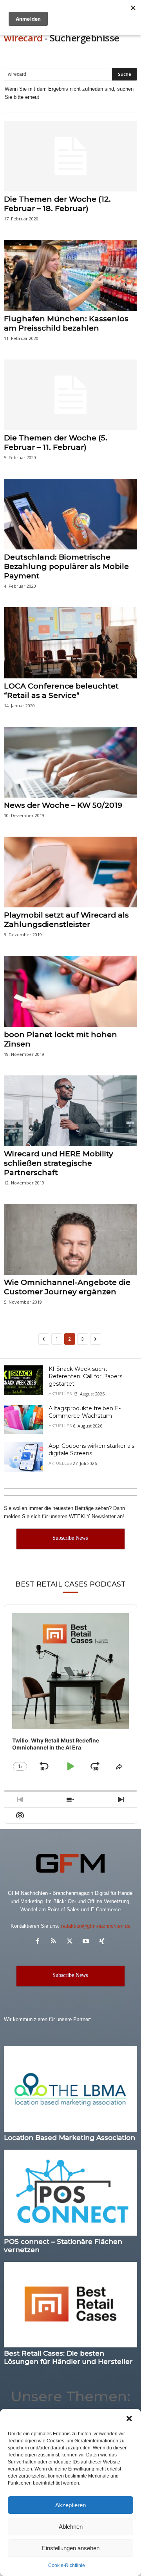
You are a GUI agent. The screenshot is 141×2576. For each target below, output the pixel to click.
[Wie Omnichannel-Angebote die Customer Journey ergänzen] (70, 1239)
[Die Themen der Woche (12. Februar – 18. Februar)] (70, 156)
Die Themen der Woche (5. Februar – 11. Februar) (56, 443)
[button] (129, 2419)
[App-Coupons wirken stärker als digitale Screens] (23, 1457)
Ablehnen (71, 2527)
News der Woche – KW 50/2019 (63, 805)
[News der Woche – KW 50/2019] (70, 762)
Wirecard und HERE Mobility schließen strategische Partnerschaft (59, 1163)
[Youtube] (88, 1942)
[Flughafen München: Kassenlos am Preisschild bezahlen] (70, 275)
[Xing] (103, 1942)
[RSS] (55, 1942)
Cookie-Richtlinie (67, 2565)
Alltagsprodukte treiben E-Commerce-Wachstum (85, 1412)
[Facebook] (39, 1942)
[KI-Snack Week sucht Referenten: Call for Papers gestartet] (23, 1380)
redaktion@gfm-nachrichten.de (96, 1926)
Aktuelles (60, 1394)
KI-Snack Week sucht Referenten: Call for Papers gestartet (85, 1376)
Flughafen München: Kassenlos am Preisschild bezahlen (66, 323)
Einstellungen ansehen (71, 2548)
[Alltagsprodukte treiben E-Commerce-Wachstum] (23, 1419)
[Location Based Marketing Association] (70, 2089)
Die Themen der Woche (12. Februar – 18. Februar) (57, 204)
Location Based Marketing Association (70, 2138)
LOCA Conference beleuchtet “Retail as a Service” (61, 691)
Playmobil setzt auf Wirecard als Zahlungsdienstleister (66, 920)
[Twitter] (71, 1942)
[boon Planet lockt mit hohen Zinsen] (70, 991)
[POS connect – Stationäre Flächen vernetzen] (70, 2193)
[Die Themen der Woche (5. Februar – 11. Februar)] (70, 395)
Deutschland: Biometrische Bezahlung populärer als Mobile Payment (66, 566)
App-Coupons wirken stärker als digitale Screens (91, 1450)
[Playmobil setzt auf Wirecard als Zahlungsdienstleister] (70, 872)
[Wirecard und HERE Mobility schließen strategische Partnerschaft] (70, 1111)
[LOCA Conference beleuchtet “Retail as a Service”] (70, 643)
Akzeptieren (70, 2505)
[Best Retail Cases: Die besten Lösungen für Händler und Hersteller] (70, 2305)
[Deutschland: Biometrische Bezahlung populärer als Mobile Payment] (70, 514)
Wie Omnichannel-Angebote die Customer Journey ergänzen (67, 1287)
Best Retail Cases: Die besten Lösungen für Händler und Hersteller (68, 2357)
